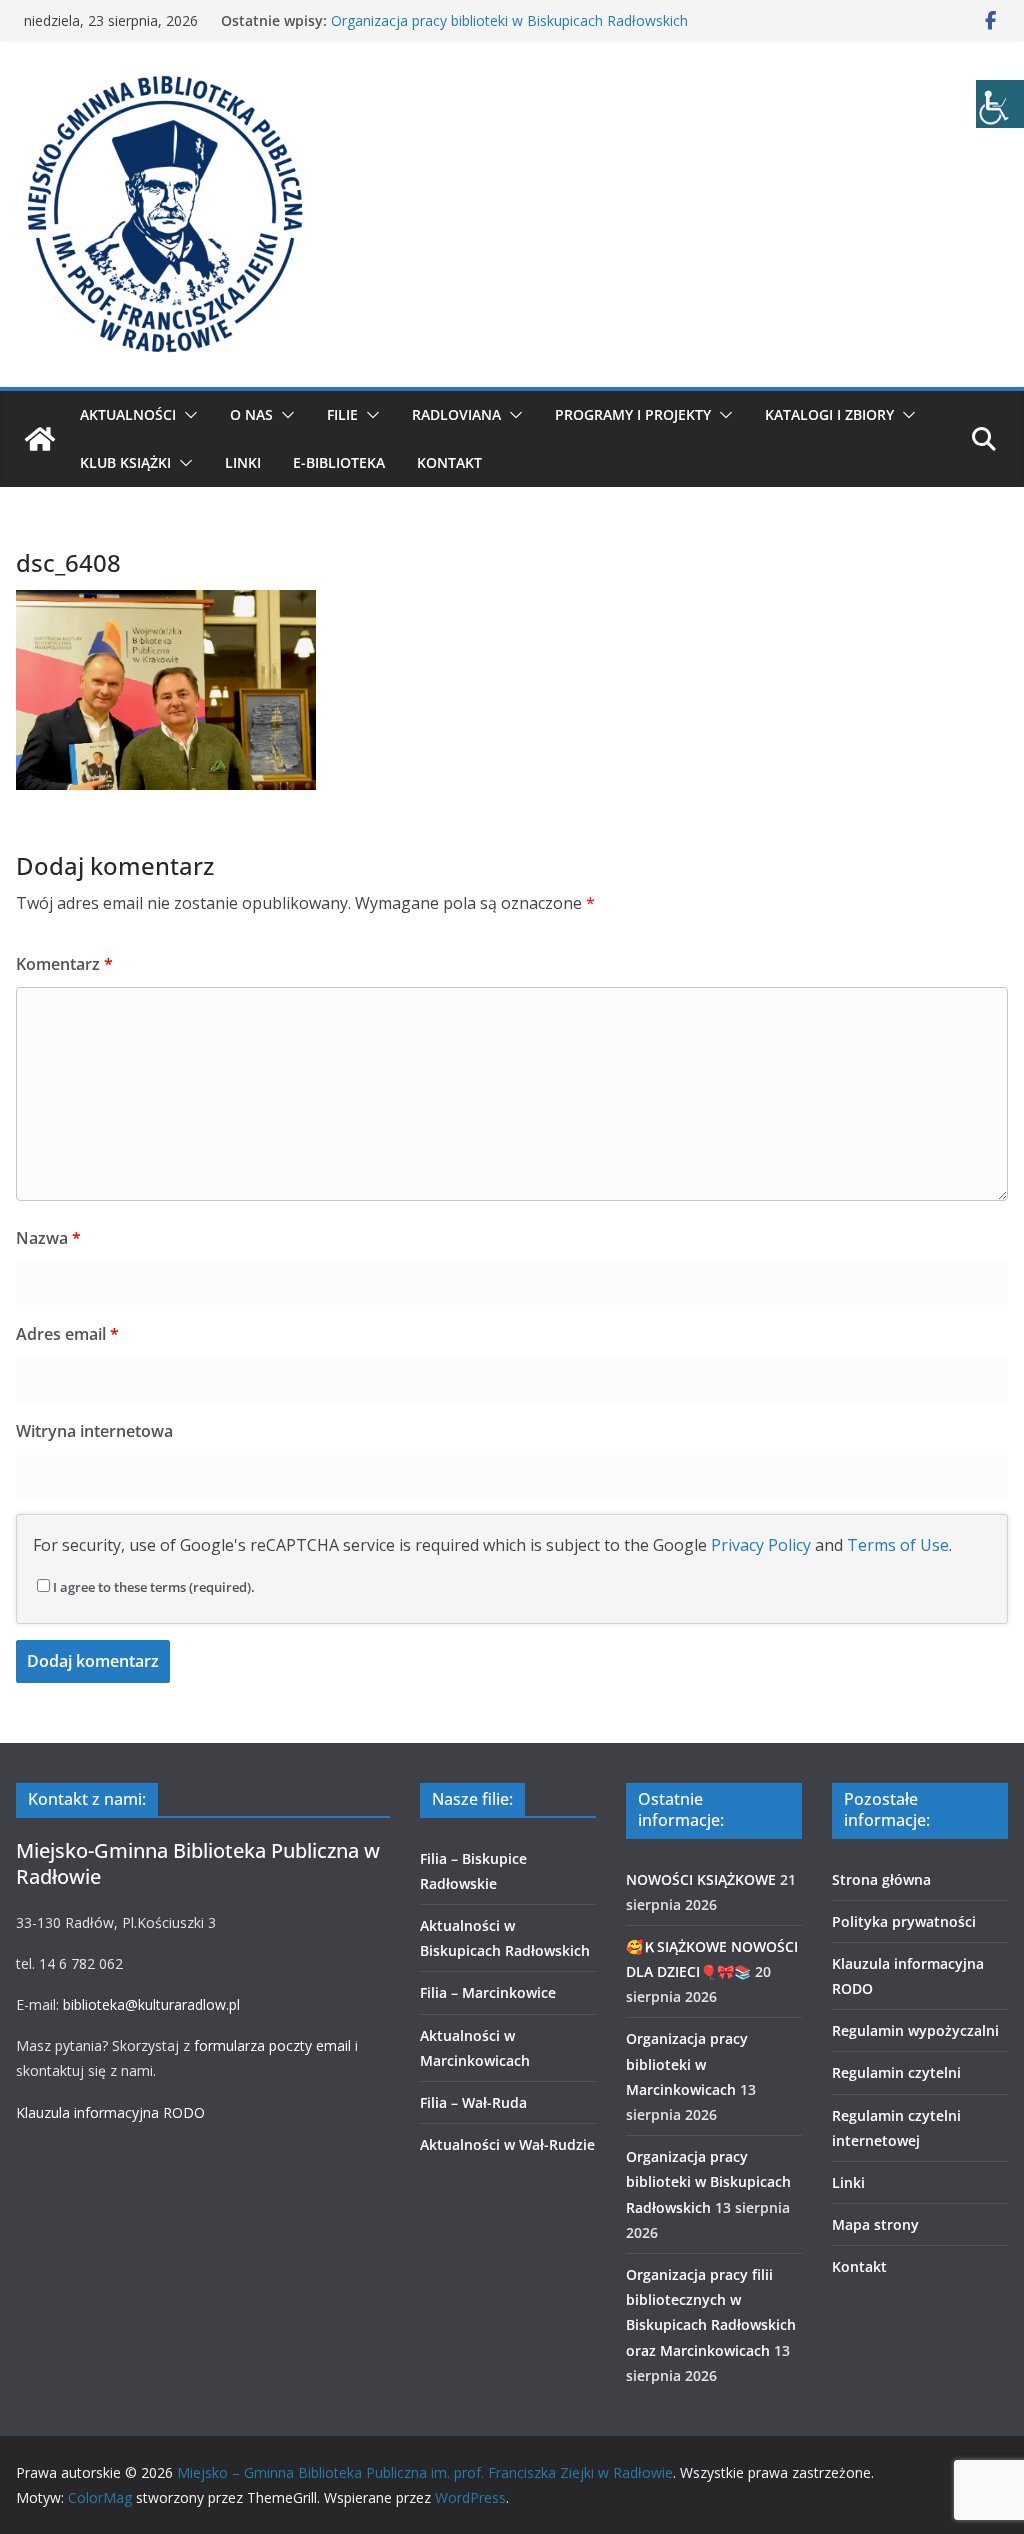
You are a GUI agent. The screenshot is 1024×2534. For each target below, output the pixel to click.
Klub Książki (125, 462)
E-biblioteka (339, 462)
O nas (251, 414)
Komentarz (64, 964)
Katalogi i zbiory (829, 414)
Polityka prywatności (904, 1921)
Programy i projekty (633, 414)
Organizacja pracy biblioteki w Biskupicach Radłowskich (509, 20)
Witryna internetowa (94, 1431)
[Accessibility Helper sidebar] (1000, 104)
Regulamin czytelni (896, 2072)
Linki (243, 462)
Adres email (67, 1334)
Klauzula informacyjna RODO (110, 2112)
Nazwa (48, 1238)
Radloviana (456, 414)
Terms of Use (898, 1545)
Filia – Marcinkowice (488, 1992)
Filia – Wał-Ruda (473, 2102)
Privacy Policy (761, 1545)
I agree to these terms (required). (154, 1587)
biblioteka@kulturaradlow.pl (151, 2004)
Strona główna (881, 1879)
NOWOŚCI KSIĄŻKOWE (701, 1879)
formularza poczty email (272, 2045)
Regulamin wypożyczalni (915, 2030)
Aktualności (128, 414)
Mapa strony (875, 2224)
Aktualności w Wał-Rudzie (507, 2144)
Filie (342, 414)
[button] (187, 415)
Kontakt (449, 462)
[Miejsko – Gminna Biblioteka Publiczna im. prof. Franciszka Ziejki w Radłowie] (40, 439)
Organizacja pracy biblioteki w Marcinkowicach (687, 2063)
